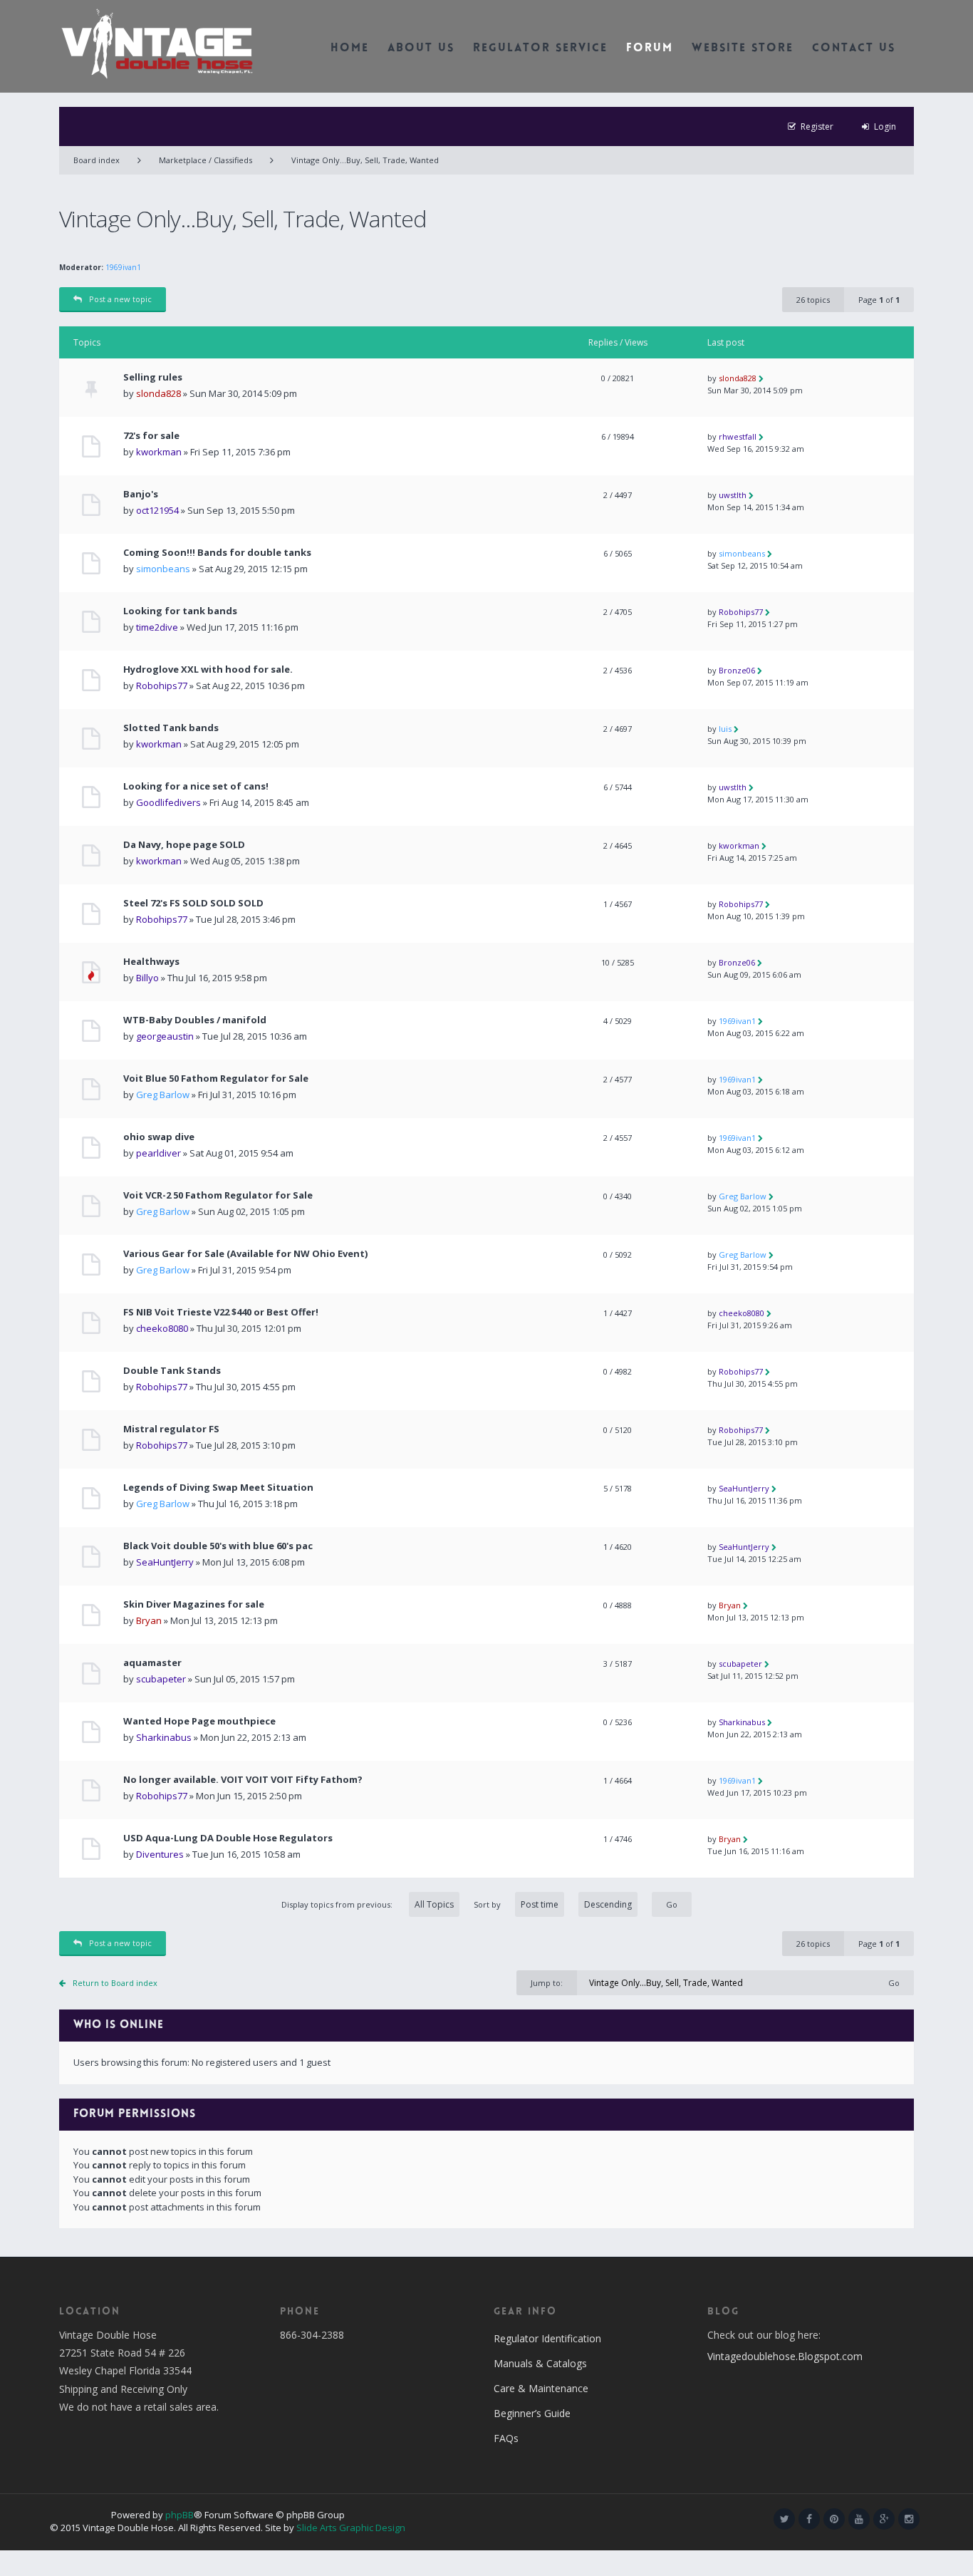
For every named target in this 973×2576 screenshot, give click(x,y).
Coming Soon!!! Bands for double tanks (217, 553)
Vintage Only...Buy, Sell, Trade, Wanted (365, 160)
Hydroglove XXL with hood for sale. (208, 669)
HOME (350, 49)
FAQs (506, 2438)
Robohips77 (741, 612)
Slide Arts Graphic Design (351, 2528)
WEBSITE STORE (743, 49)
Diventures (160, 1854)
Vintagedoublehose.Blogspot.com (785, 2356)
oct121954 (157, 510)
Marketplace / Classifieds (205, 160)
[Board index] (157, 43)
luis (725, 729)
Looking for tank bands (180, 611)
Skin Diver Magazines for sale (194, 1604)
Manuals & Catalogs (540, 2363)
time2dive (157, 627)
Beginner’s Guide (532, 2413)
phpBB (179, 2515)
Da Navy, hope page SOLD (184, 845)
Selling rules (153, 377)
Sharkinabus (164, 1737)
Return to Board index (115, 1983)
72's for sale (151, 436)
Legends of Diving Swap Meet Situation (218, 1488)
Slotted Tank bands (171, 728)
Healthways (151, 962)
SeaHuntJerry (744, 1488)
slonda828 (158, 393)
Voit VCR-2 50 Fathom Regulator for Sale (218, 1195)
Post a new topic (120, 299)
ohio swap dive (159, 1137)
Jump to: (547, 1983)
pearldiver (158, 1153)
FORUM (650, 49)
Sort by (487, 1904)
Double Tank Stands (172, 1371)
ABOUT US (421, 49)
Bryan (149, 1620)
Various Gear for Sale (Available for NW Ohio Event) (245, 1254)
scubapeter (161, 1679)
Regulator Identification (547, 2338)
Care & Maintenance (541, 2388)
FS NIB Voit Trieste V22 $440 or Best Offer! (221, 1312)
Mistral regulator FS (171, 1429)
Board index (97, 160)
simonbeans (163, 569)
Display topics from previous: (338, 1904)
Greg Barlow (163, 1095)
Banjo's (141, 494)
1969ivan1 (123, 267)
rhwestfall (738, 436)
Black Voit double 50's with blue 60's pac (218, 1546)
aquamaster (152, 1663)
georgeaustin (165, 1036)
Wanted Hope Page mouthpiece (199, 1721)
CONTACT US (854, 49)
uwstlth (733, 495)
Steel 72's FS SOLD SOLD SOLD (193, 903)
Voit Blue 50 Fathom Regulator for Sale (216, 1078)
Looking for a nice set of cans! (196, 786)
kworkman (159, 452)
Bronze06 (737, 670)
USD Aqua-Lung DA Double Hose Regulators (228, 1838)
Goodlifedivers (168, 802)
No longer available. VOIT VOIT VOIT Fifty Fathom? (243, 1780)
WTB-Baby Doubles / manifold (195, 1020)
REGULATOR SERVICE (540, 49)
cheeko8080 (162, 1328)
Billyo (147, 978)
